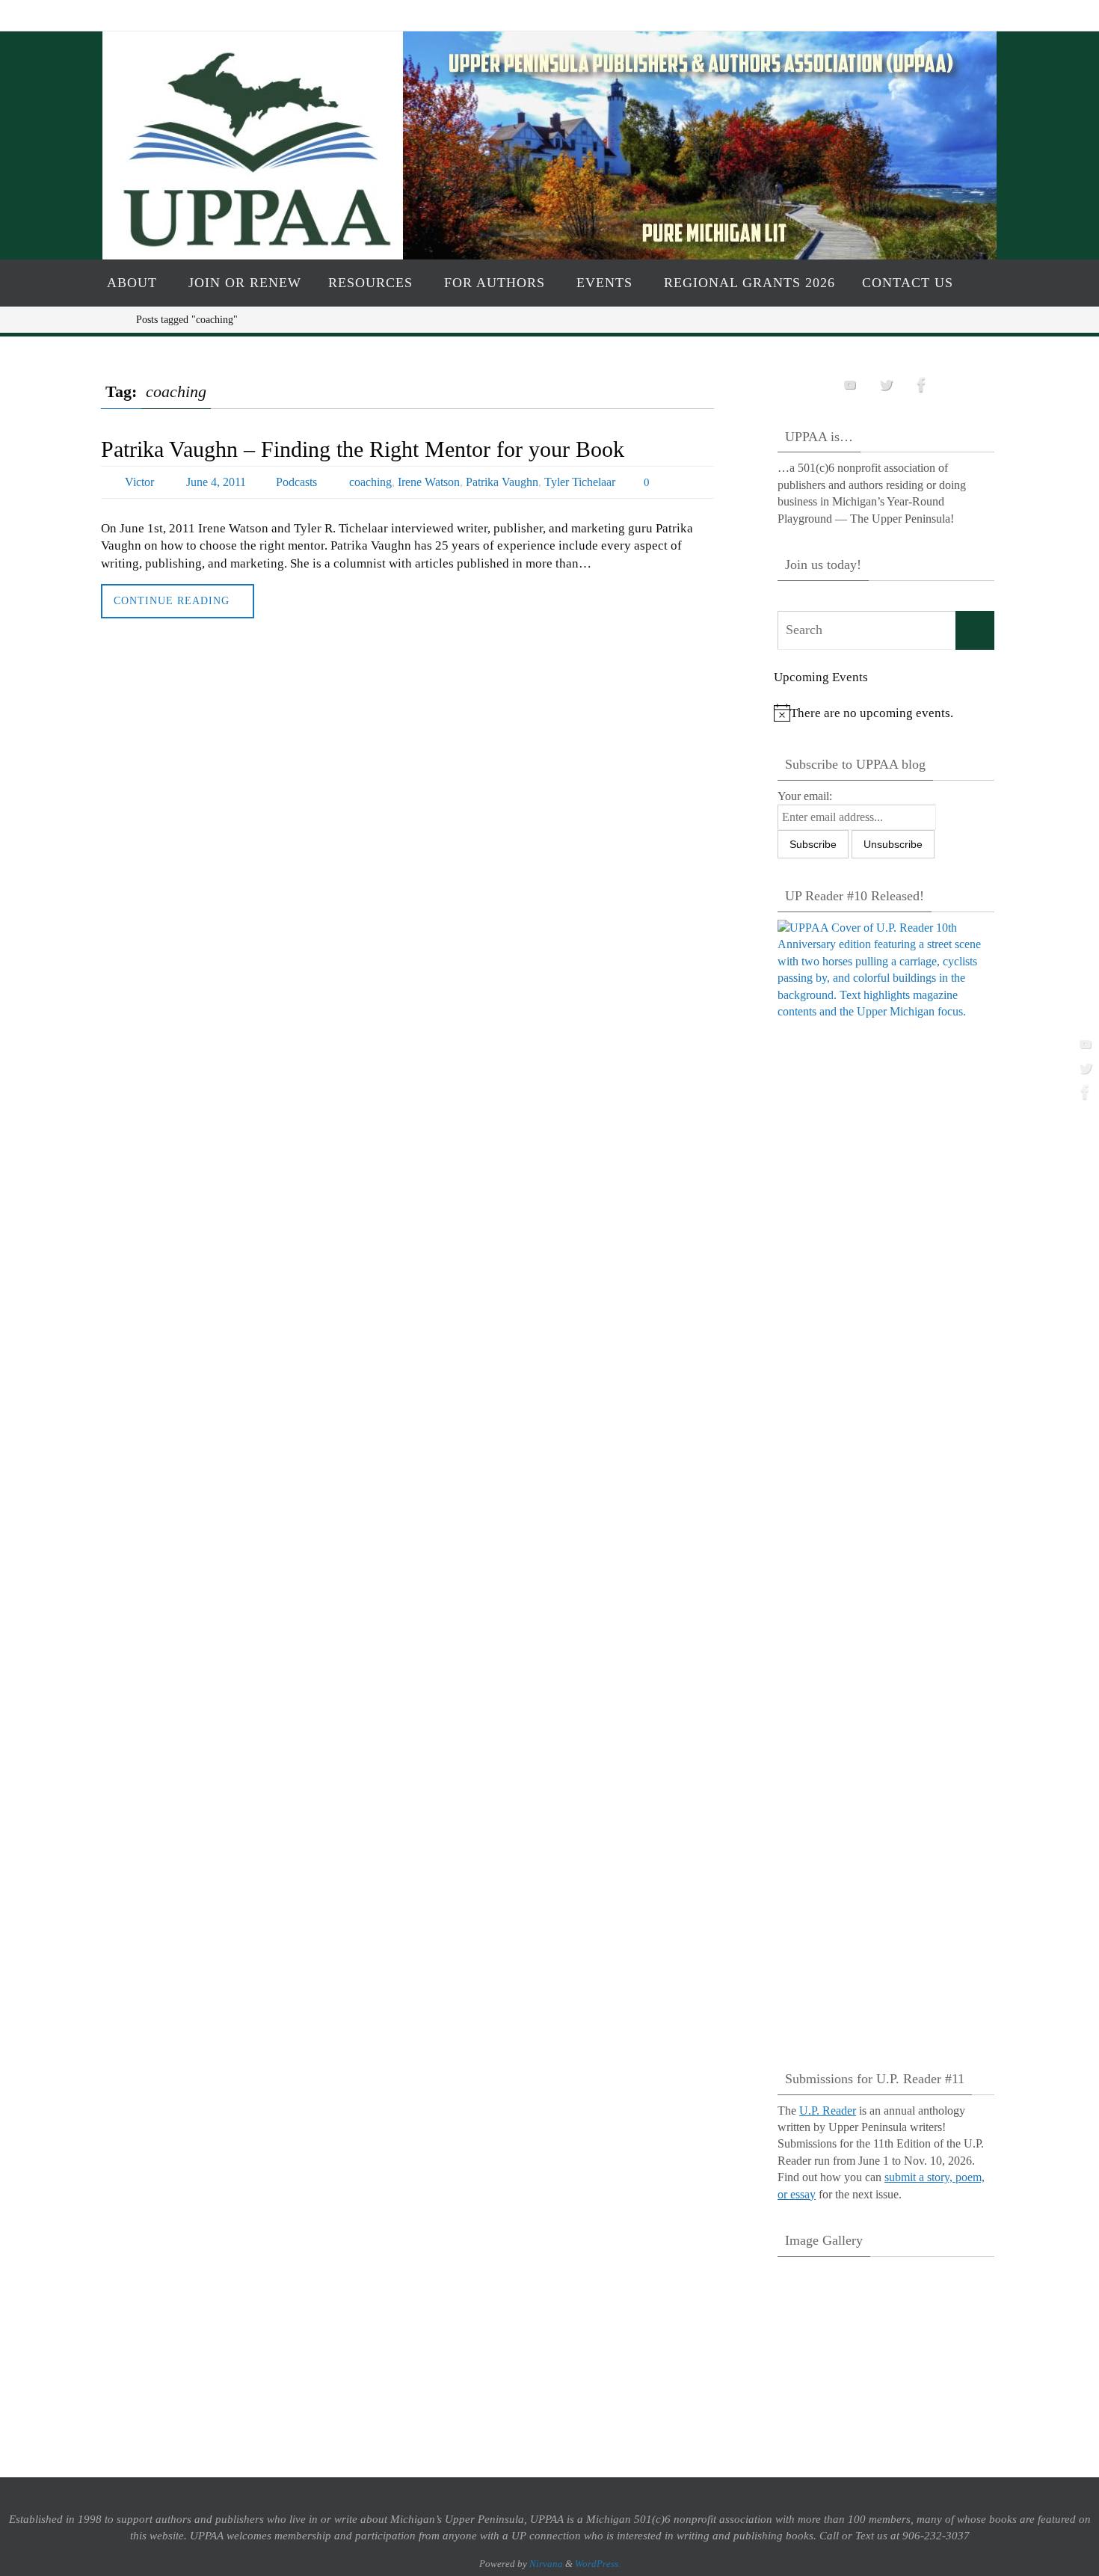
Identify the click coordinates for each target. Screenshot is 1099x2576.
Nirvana (546, 2564)
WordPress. (598, 2564)
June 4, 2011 (216, 482)
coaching (370, 482)
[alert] (886, 713)
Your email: (805, 796)
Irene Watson (429, 482)
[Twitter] (1083, 1068)
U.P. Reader (828, 2111)
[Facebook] (1083, 1092)
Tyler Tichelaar (580, 482)
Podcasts (296, 482)
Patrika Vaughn (502, 482)
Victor (139, 482)
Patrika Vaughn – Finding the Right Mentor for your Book (363, 449)
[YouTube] (1083, 1044)
